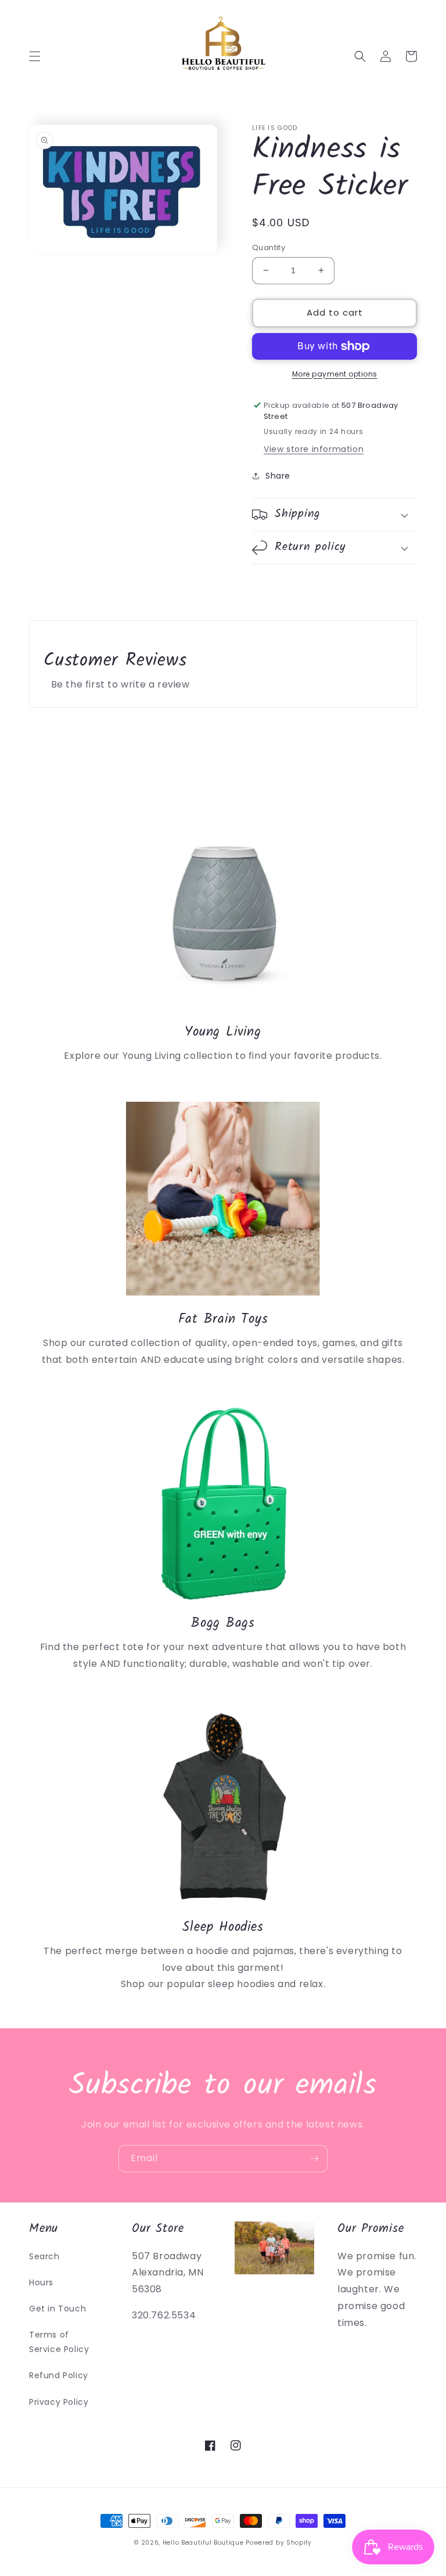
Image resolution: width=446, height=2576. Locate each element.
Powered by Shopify (279, 2543)
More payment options (335, 374)
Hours (41, 2282)
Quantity (269, 247)
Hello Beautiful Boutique (203, 2543)
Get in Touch (57, 2309)
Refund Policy (59, 2375)
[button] (35, 56)
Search (44, 2256)
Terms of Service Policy (59, 2342)
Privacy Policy (59, 2402)
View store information (314, 449)
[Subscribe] (314, 2159)
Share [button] (278, 476)
